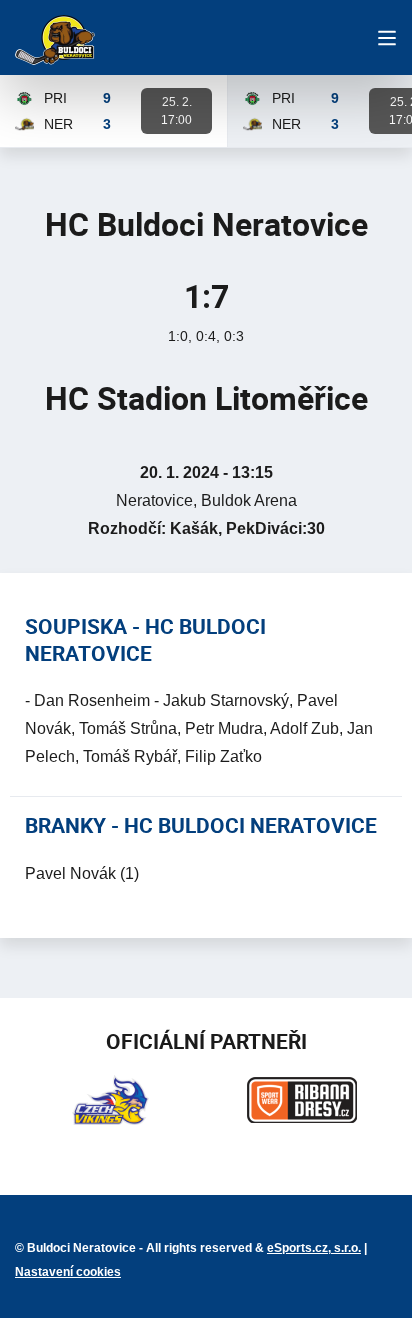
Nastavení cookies (68, 1272)
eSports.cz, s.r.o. (314, 1248)
